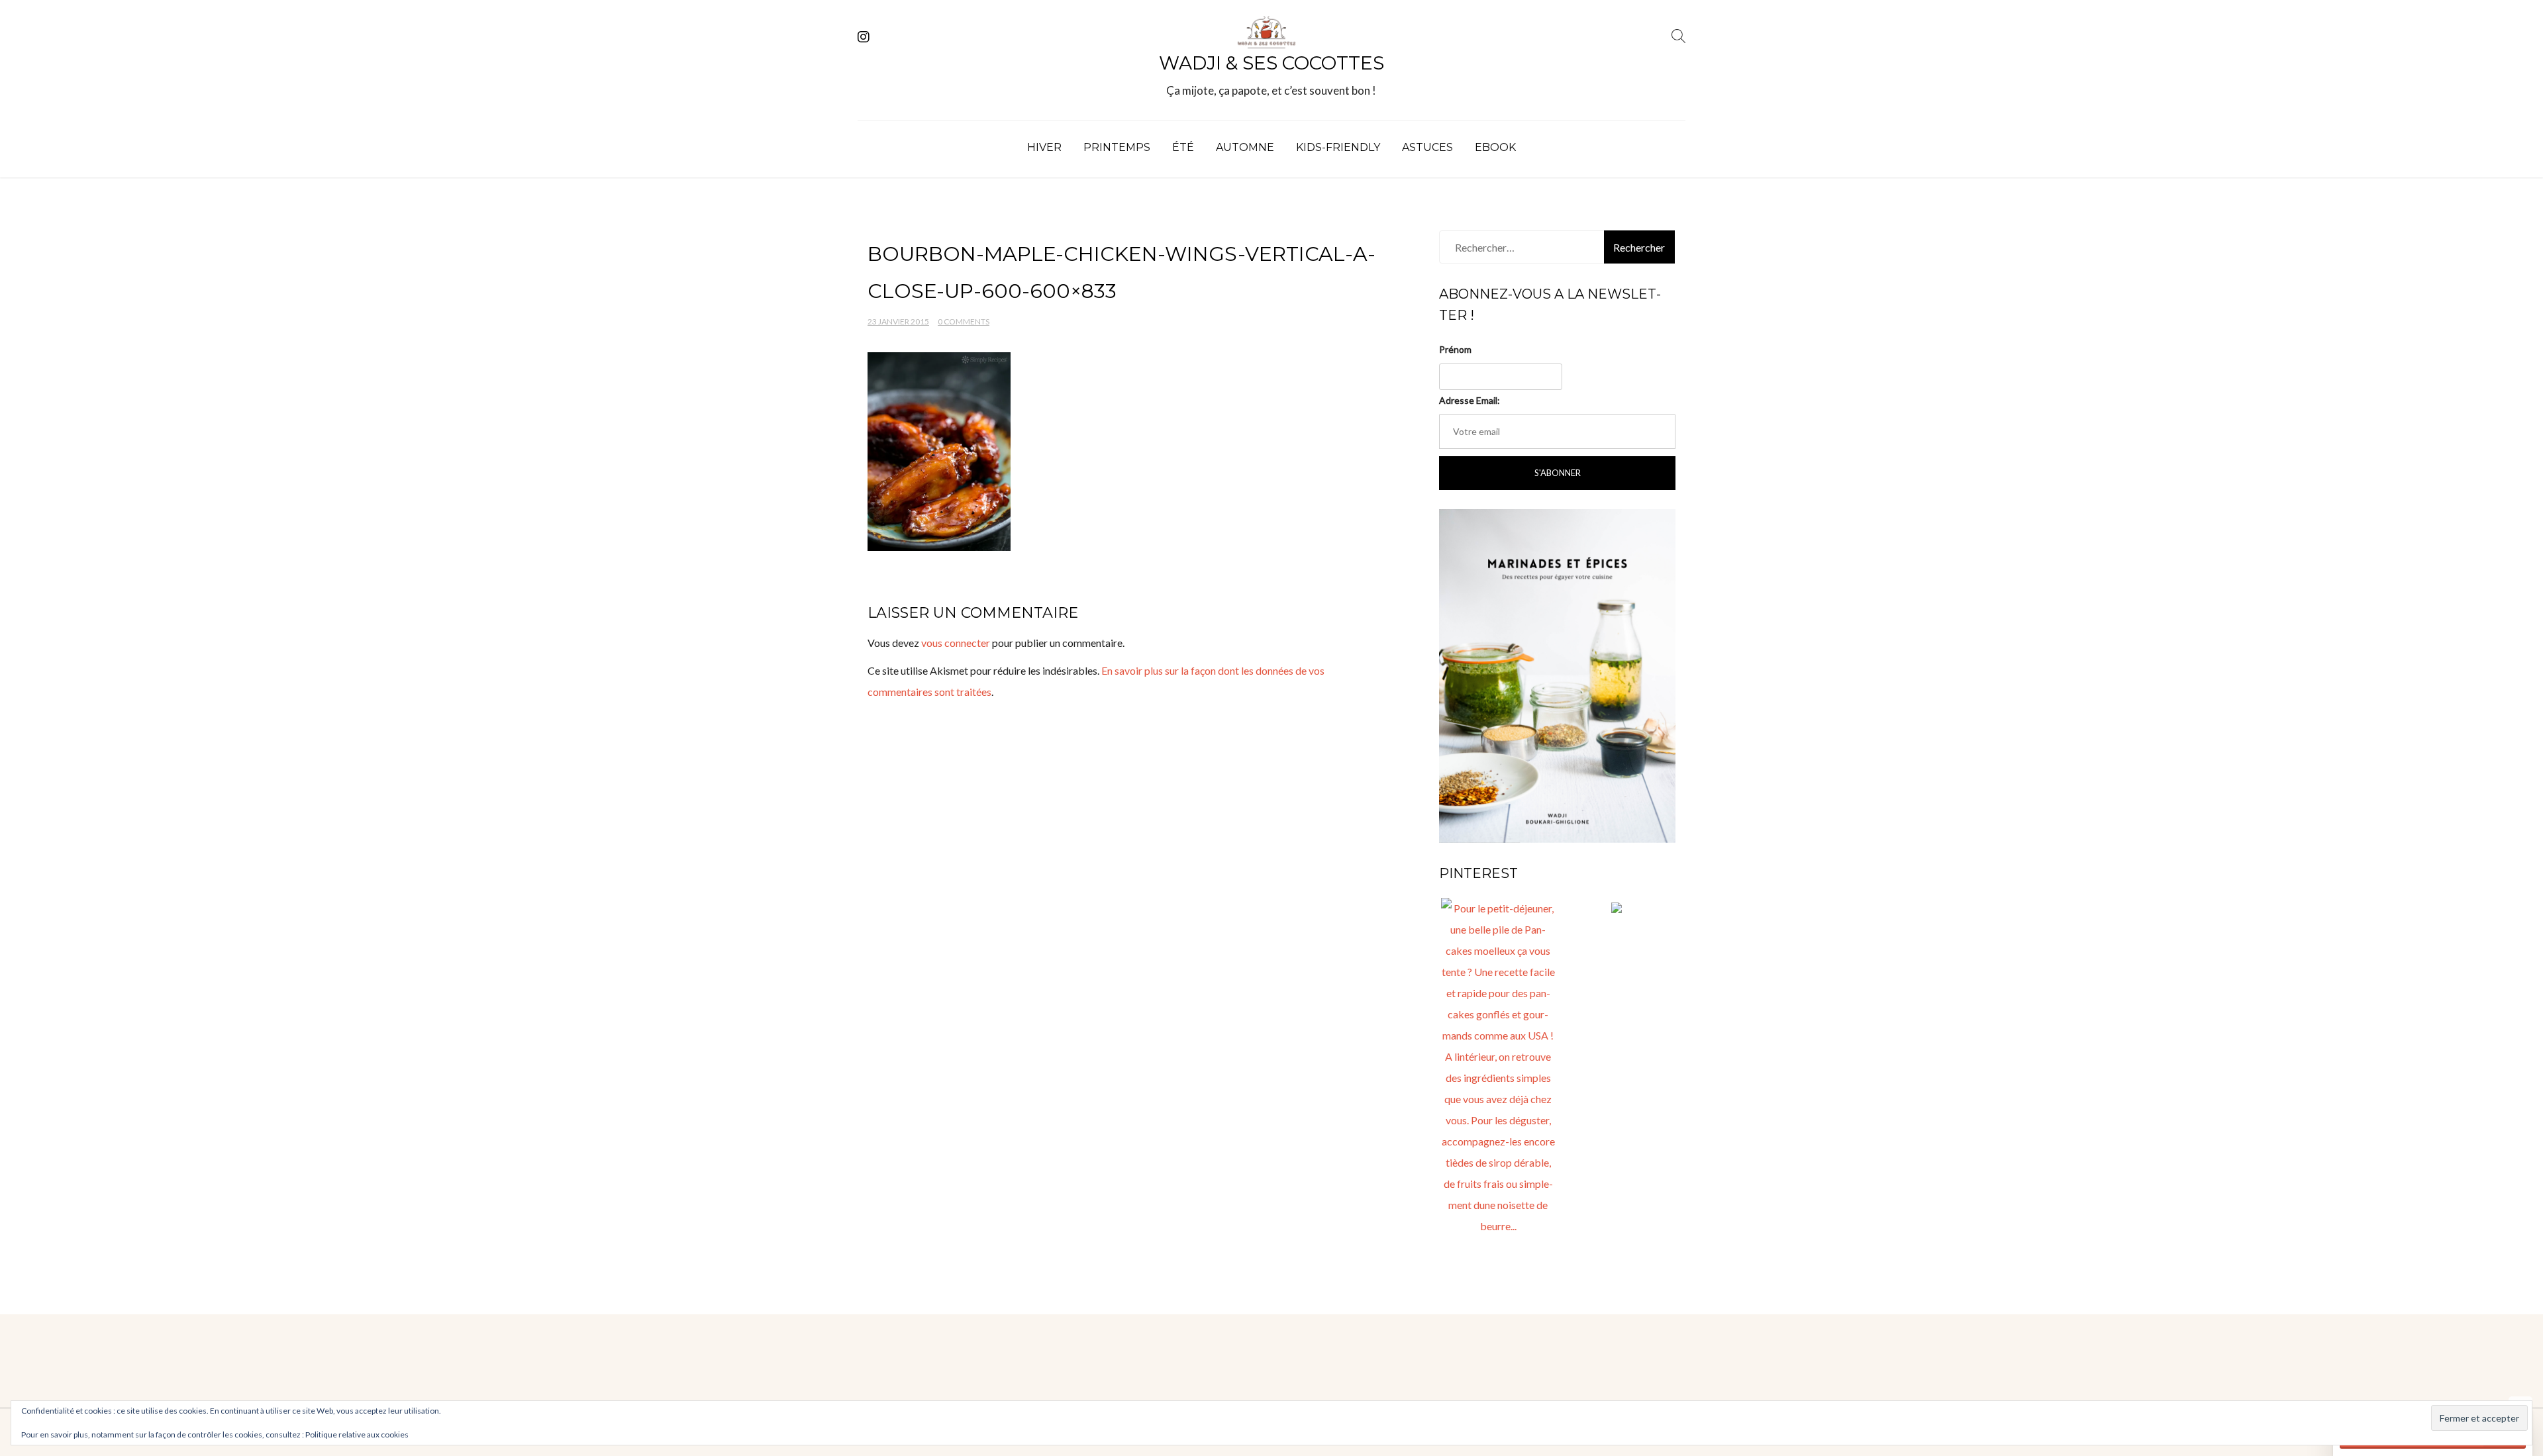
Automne (1245, 147)
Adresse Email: (1470, 400)
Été (1183, 147)
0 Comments (964, 321)
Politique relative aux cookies (357, 1434)
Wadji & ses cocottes (1271, 63)
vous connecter (956, 643)
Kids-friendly (1338, 147)
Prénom (1455, 349)
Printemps (1117, 147)
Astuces (1427, 147)
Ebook (1495, 147)
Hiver (1044, 147)
